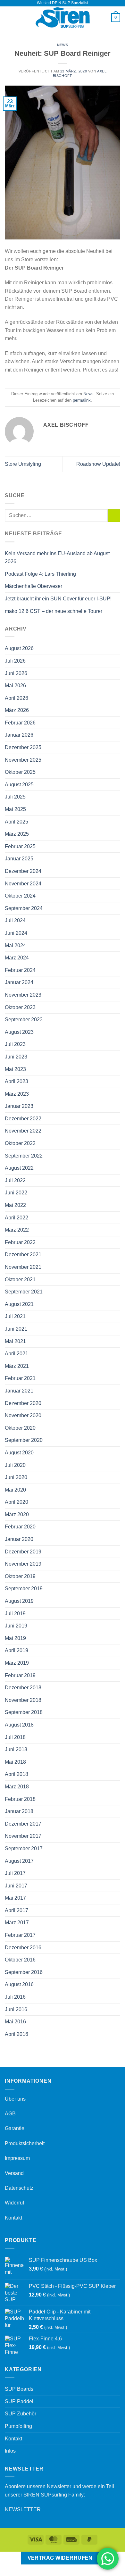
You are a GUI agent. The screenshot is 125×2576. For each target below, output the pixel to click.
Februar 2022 (20, 1242)
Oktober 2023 (20, 1007)
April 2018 (17, 1774)
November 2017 (23, 1836)
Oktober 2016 (20, 1960)
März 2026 (17, 710)
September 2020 (24, 1440)
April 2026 (17, 698)
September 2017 (24, 1848)
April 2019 (17, 1650)
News (63, 45)
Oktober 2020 (20, 1428)
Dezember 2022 (23, 1119)
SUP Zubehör (21, 2414)
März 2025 (17, 834)
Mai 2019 (15, 1638)
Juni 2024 (16, 933)
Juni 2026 (16, 673)
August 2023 (19, 1032)
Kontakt (13, 2218)
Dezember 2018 (23, 1688)
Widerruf (14, 2203)
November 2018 (23, 1700)
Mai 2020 (15, 1490)
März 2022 (17, 1230)
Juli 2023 (15, 1044)
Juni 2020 (16, 1477)
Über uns (15, 2099)
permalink (82, 400)
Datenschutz (19, 2188)
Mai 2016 (15, 2022)
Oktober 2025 (20, 772)
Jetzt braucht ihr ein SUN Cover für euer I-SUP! (58, 599)
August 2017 (19, 1861)
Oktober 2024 (20, 896)
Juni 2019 (16, 1626)
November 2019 (23, 1564)
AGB (10, 2114)
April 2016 (17, 2034)
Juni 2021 (16, 1329)
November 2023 (23, 995)
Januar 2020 (19, 1539)
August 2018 (19, 1725)
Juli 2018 (15, 1737)
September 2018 (24, 1712)
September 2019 (24, 1589)
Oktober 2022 (20, 1143)
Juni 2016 (16, 2009)
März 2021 (17, 1366)
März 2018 (17, 1787)
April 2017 (17, 1910)
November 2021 (23, 1267)
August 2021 (19, 1304)
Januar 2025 (19, 859)
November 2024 (23, 884)
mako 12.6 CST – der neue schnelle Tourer (54, 611)
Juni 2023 (16, 1057)
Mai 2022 (15, 1205)
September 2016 (24, 1972)
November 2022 (23, 1131)
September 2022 (24, 1156)
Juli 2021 (15, 1316)
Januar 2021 (19, 1391)
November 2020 (23, 1415)
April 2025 (17, 822)
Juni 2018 (16, 1749)
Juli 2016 (15, 1997)
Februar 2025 (20, 846)
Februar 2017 (20, 1935)
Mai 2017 (15, 1898)
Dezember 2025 (23, 747)
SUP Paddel (19, 2401)
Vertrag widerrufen (60, 2558)
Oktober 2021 (20, 1280)
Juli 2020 (15, 1465)
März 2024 (17, 958)
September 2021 (24, 1292)
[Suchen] (104, 18)
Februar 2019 (20, 1675)
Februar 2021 (20, 1378)
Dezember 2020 (23, 1403)
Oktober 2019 (20, 1576)
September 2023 (24, 1020)
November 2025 (23, 760)
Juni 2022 (16, 1193)
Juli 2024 (15, 920)
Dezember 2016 (23, 1948)
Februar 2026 (20, 723)
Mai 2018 (15, 1762)
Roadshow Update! (98, 464)
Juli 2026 (15, 661)
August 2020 (19, 1453)
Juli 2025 (15, 797)
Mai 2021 (15, 1341)
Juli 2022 (15, 1180)
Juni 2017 (16, 1886)
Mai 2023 (15, 1069)
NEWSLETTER (23, 2509)
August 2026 (19, 648)
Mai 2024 (15, 945)
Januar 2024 (19, 982)
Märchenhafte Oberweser (33, 586)
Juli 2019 (15, 1614)
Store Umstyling (23, 464)
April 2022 (17, 1218)
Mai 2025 (15, 809)
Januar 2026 (19, 735)
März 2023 (17, 1094)
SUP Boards (19, 2389)
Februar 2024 (20, 970)
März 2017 (17, 1923)
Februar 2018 (20, 1799)
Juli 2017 (15, 1873)
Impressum (17, 2158)
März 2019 (17, 1663)
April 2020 (17, 1502)
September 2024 (24, 908)
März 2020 (17, 1514)
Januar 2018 (19, 1811)
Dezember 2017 (23, 1824)
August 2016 (19, 1984)
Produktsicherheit (25, 2143)
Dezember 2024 (23, 871)
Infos (10, 2451)
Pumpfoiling (18, 2426)
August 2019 (19, 1601)
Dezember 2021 (23, 1255)
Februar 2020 (20, 1527)
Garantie (15, 2128)
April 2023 (17, 1081)
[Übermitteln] (114, 516)
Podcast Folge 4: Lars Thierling (40, 574)
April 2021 (17, 1354)
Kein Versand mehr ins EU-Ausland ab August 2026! (57, 558)
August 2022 (19, 1168)
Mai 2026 (15, 686)
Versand (14, 2173)
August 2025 (19, 785)
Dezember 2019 (23, 1552)
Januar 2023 (19, 1106)
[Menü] (9, 17)
